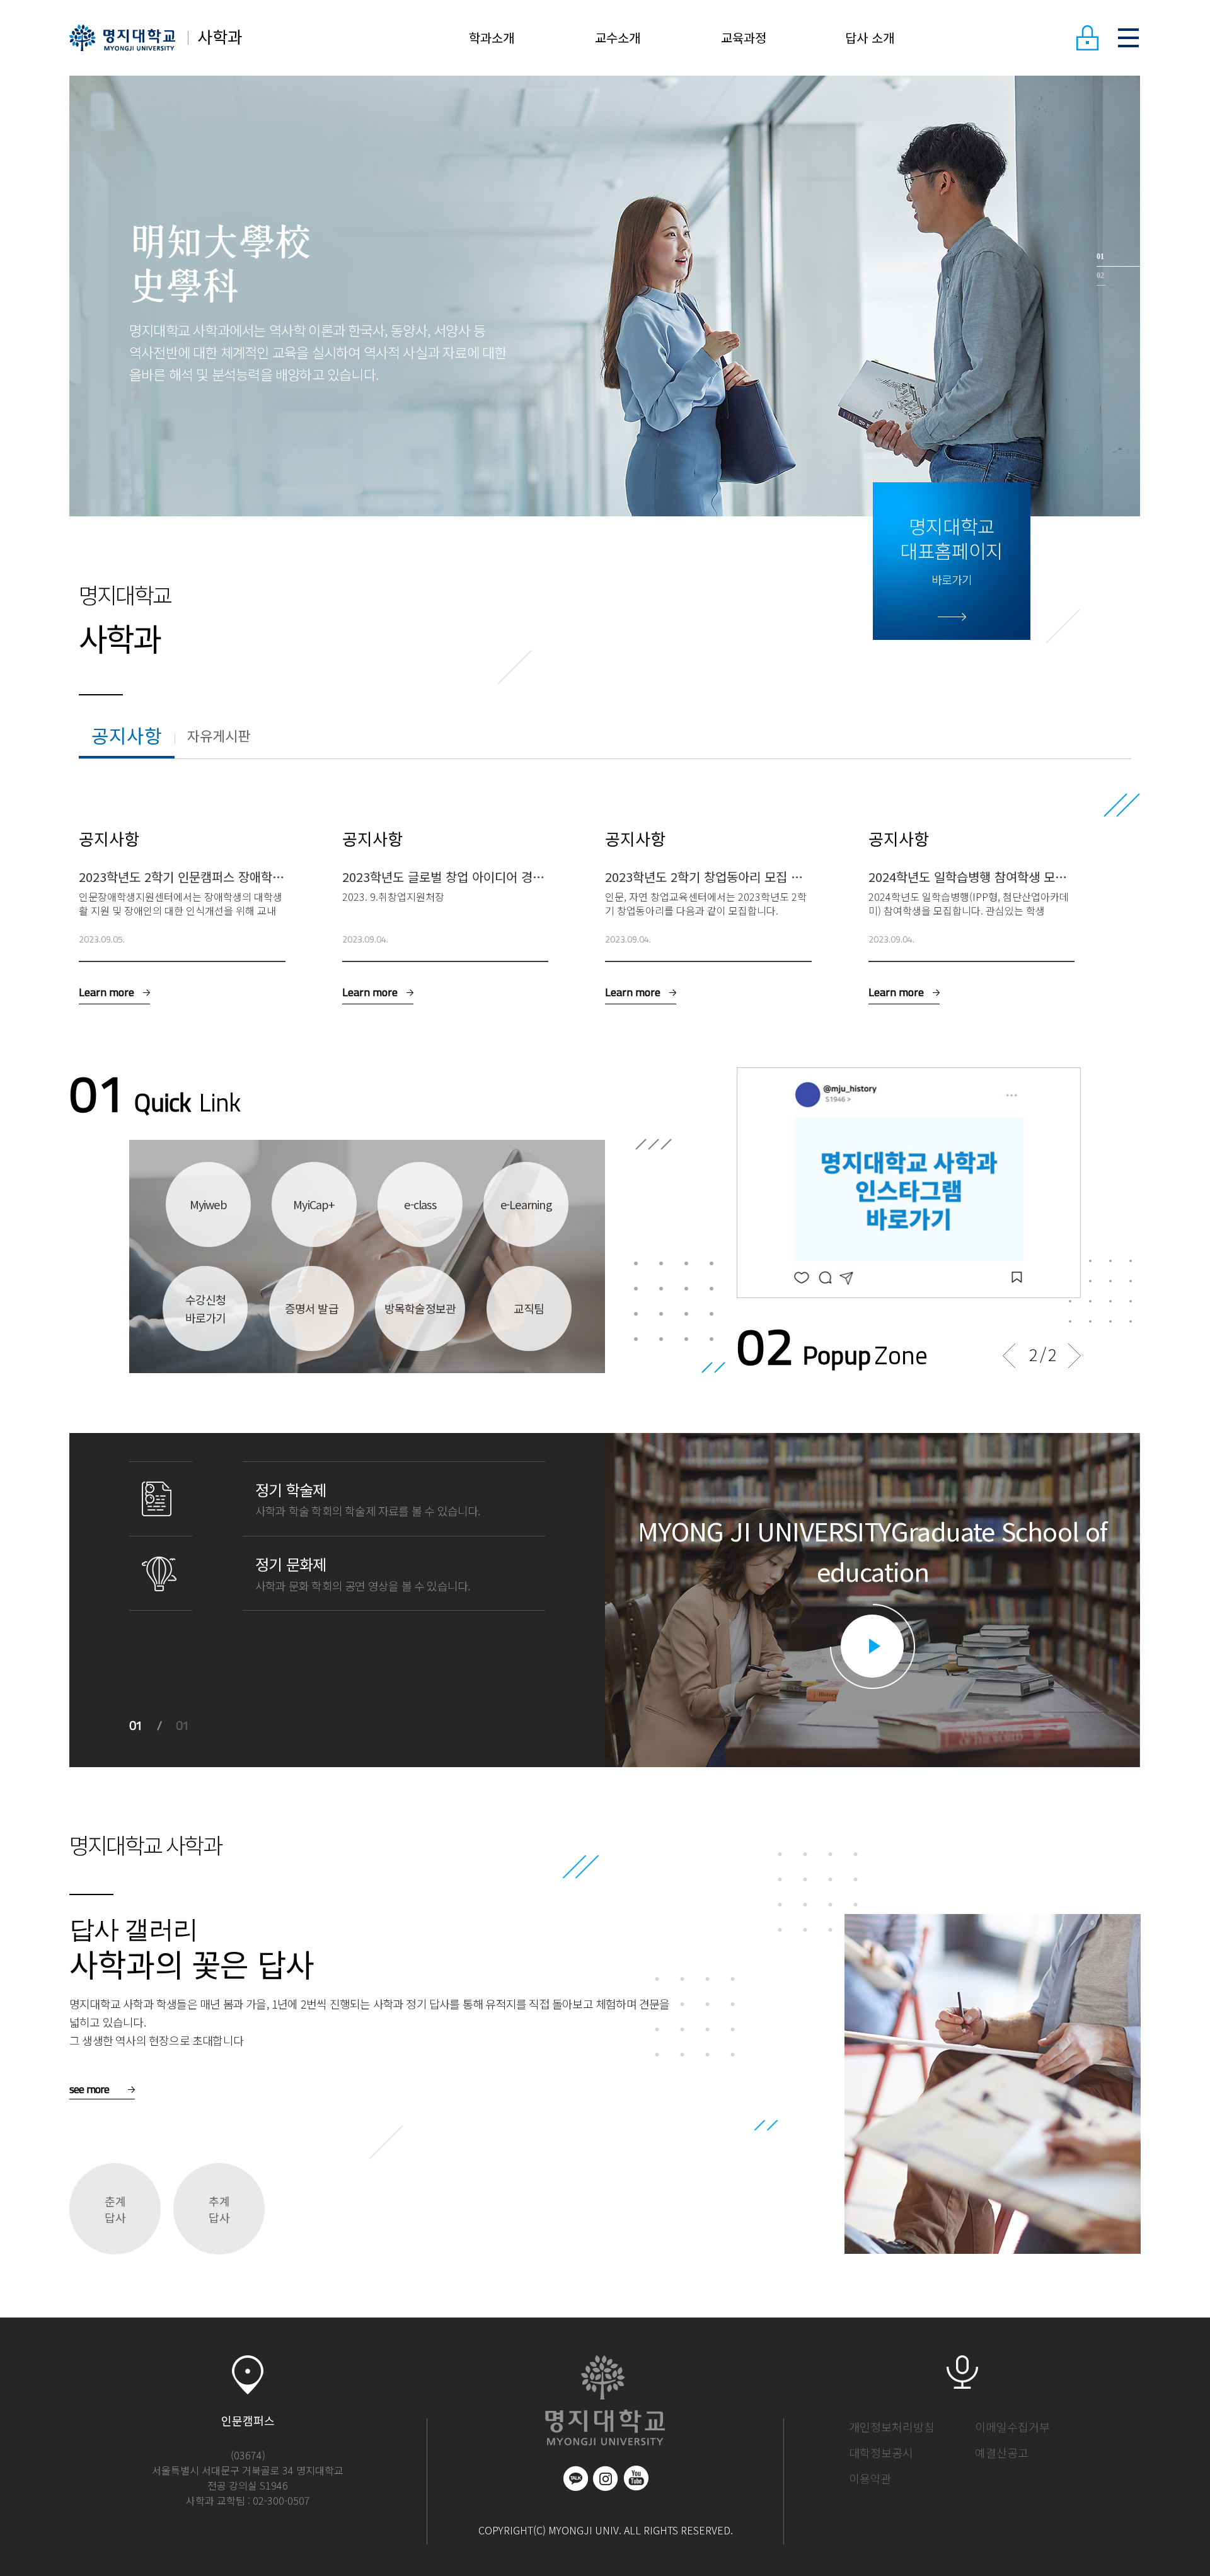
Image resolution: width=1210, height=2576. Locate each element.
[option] (605, 296)
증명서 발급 (312, 1308)
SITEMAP (1128, 38)
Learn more (107, 992)
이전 (1009, 1356)
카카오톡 (575, 2478)
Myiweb (208, 1204)
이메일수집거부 (1012, 2427)
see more (89, 2089)
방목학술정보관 (420, 1308)
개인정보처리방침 (892, 2427)
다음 (1075, 1356)
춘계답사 (115, 2209)
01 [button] (1100, 257)
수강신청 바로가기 (206, 1308)
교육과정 (744, 38)
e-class (420, 1204)
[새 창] (1013, 1077)
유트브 (636, 2478)
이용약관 (870, 2478)
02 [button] (1100, 276)
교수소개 (618, 38)
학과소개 (492, 38)
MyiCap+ (314, 1204)
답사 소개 (870, 38)
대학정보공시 (881, 2452)
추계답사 (219, 2209)
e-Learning (526, 1204)
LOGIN (1087, 38)
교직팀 (529, 1308)
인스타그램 (606, 2478)
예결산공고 (1002, 2452)
